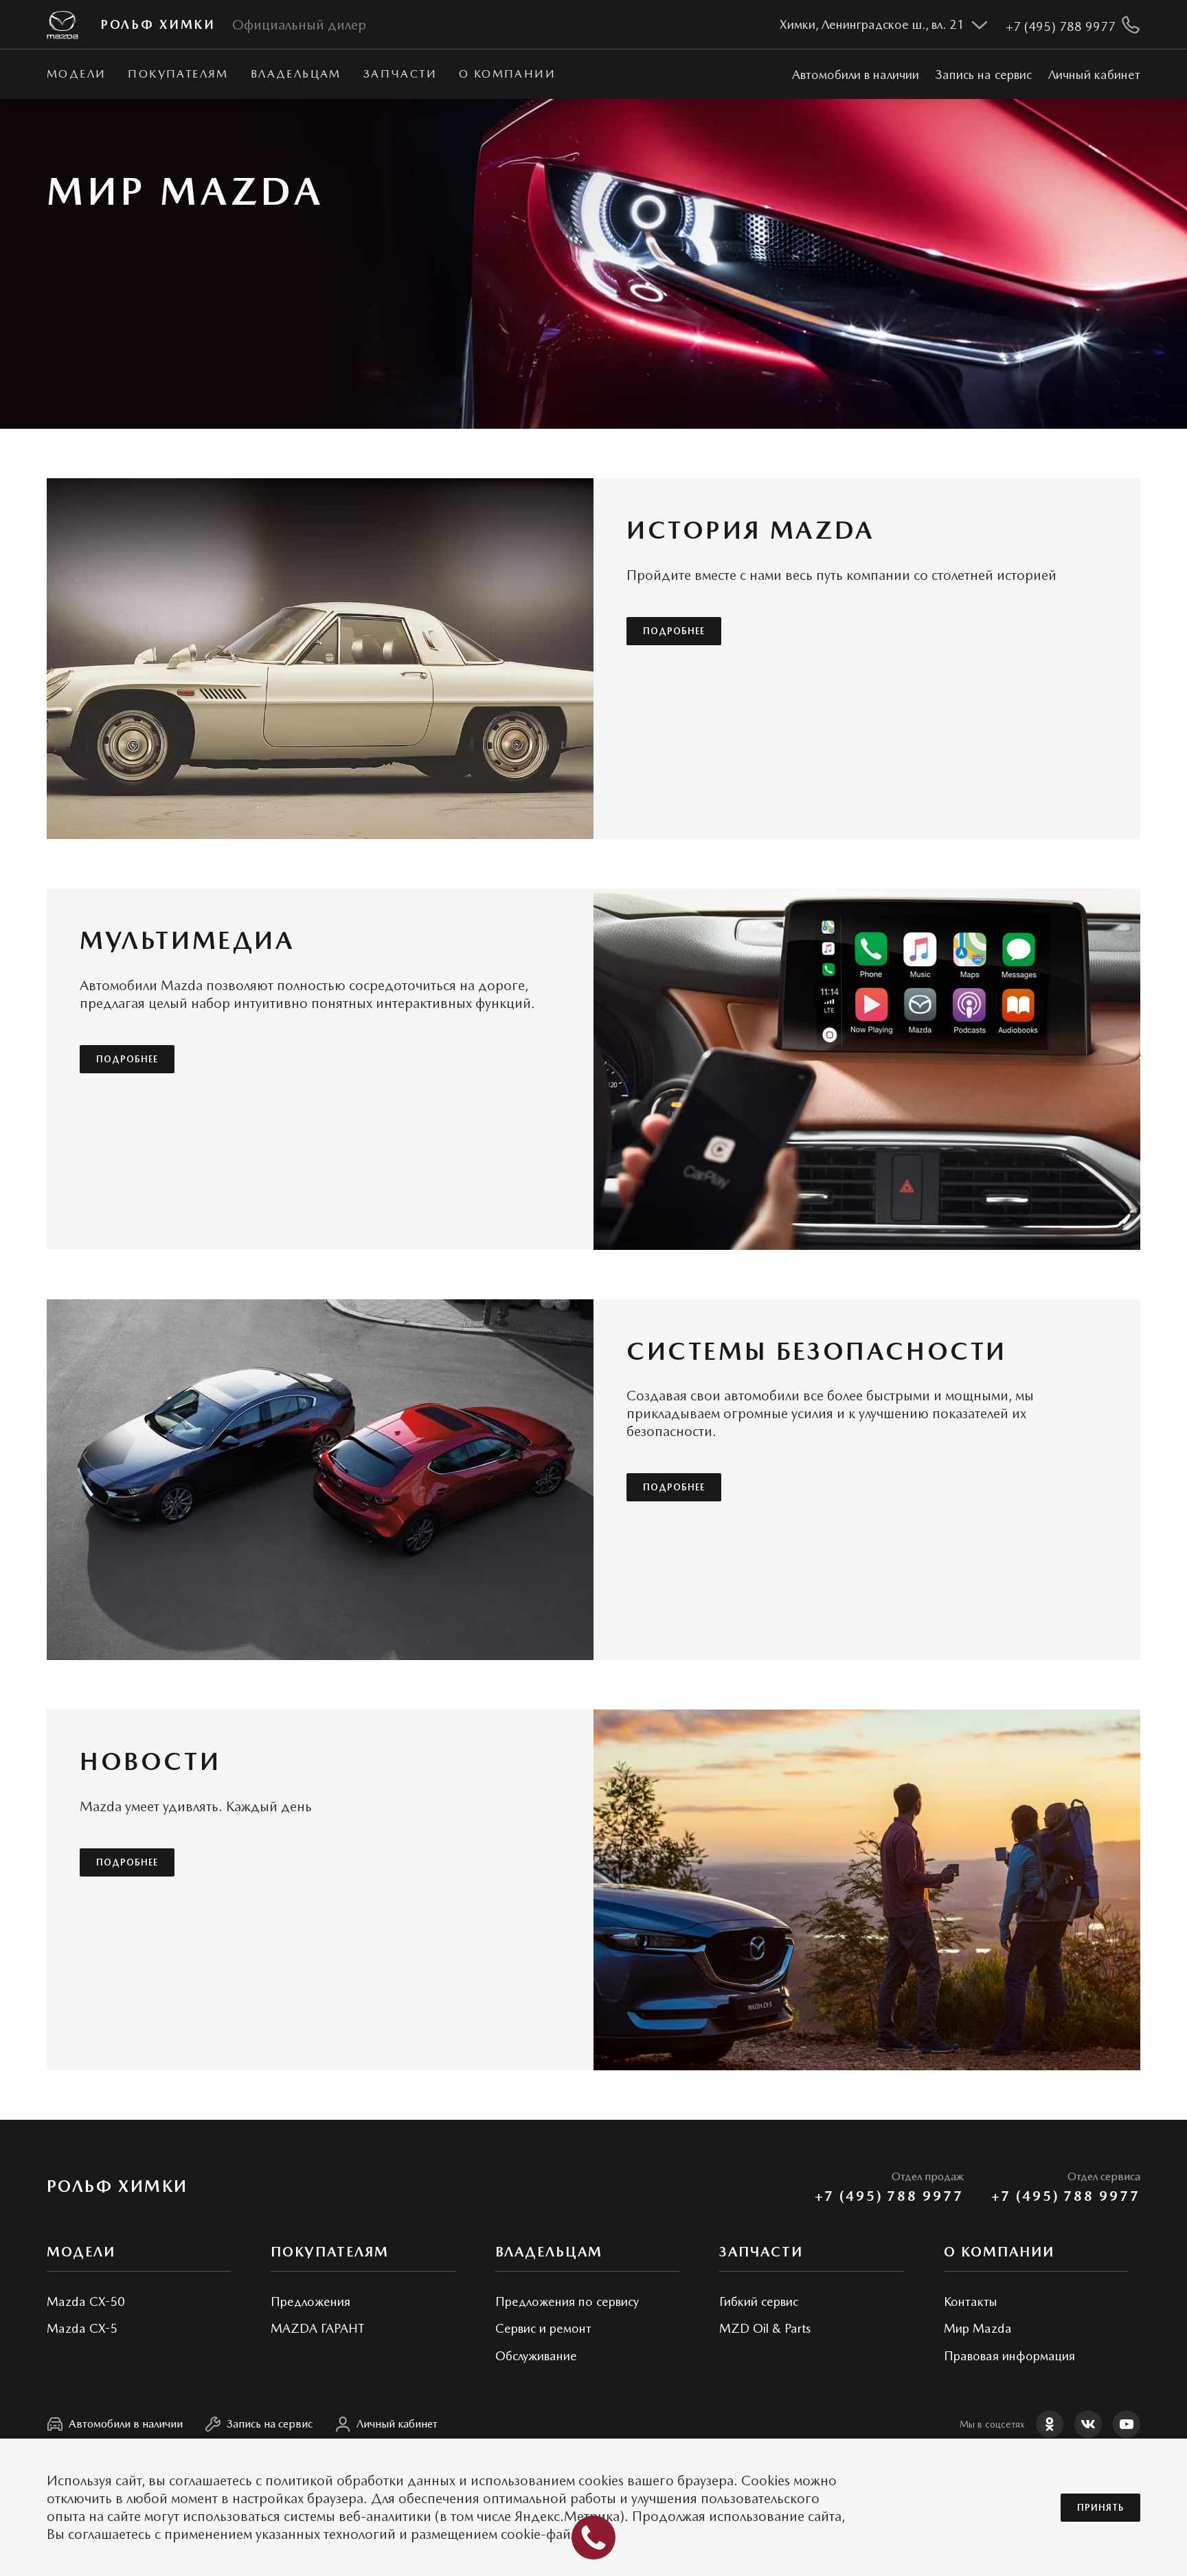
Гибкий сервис (759, 2301)
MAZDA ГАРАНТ (317, 2328)
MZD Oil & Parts (765, 2328)
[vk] (1088, 2424)
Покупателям (178, 74)
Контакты (971, 2301)
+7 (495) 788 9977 (889, 2196)
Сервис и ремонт (543, 2328)
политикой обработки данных (360, 2480)
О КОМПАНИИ (507, 74)
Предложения (310, 2301)
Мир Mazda (978, 2328)
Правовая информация (1009, 2356)
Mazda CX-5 (82, 2328)
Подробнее (674, 631)
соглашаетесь (211, 2480)
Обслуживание (536, 2356)
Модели (76, 74)
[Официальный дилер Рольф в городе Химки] (63, 25)
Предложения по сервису (567, 2301)
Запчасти (400, 74)
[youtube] (1127, 2424)
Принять (1100, 2508)
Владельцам (296, 74)
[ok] (1050, 2424)
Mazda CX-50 (86, 2301)
